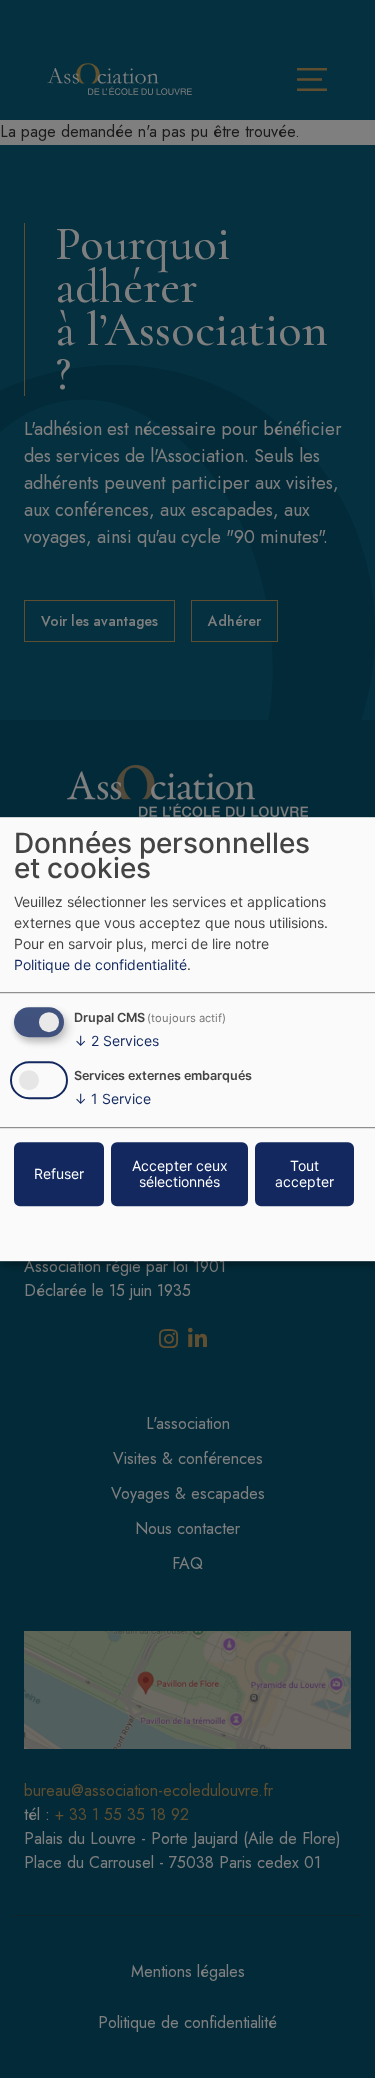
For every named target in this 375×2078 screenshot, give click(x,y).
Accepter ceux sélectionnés (180, 1173)
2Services (116, 1040)
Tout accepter (304, 1173)
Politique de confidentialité (100, 964)
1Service (112, 1098)
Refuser (59, 1173)
